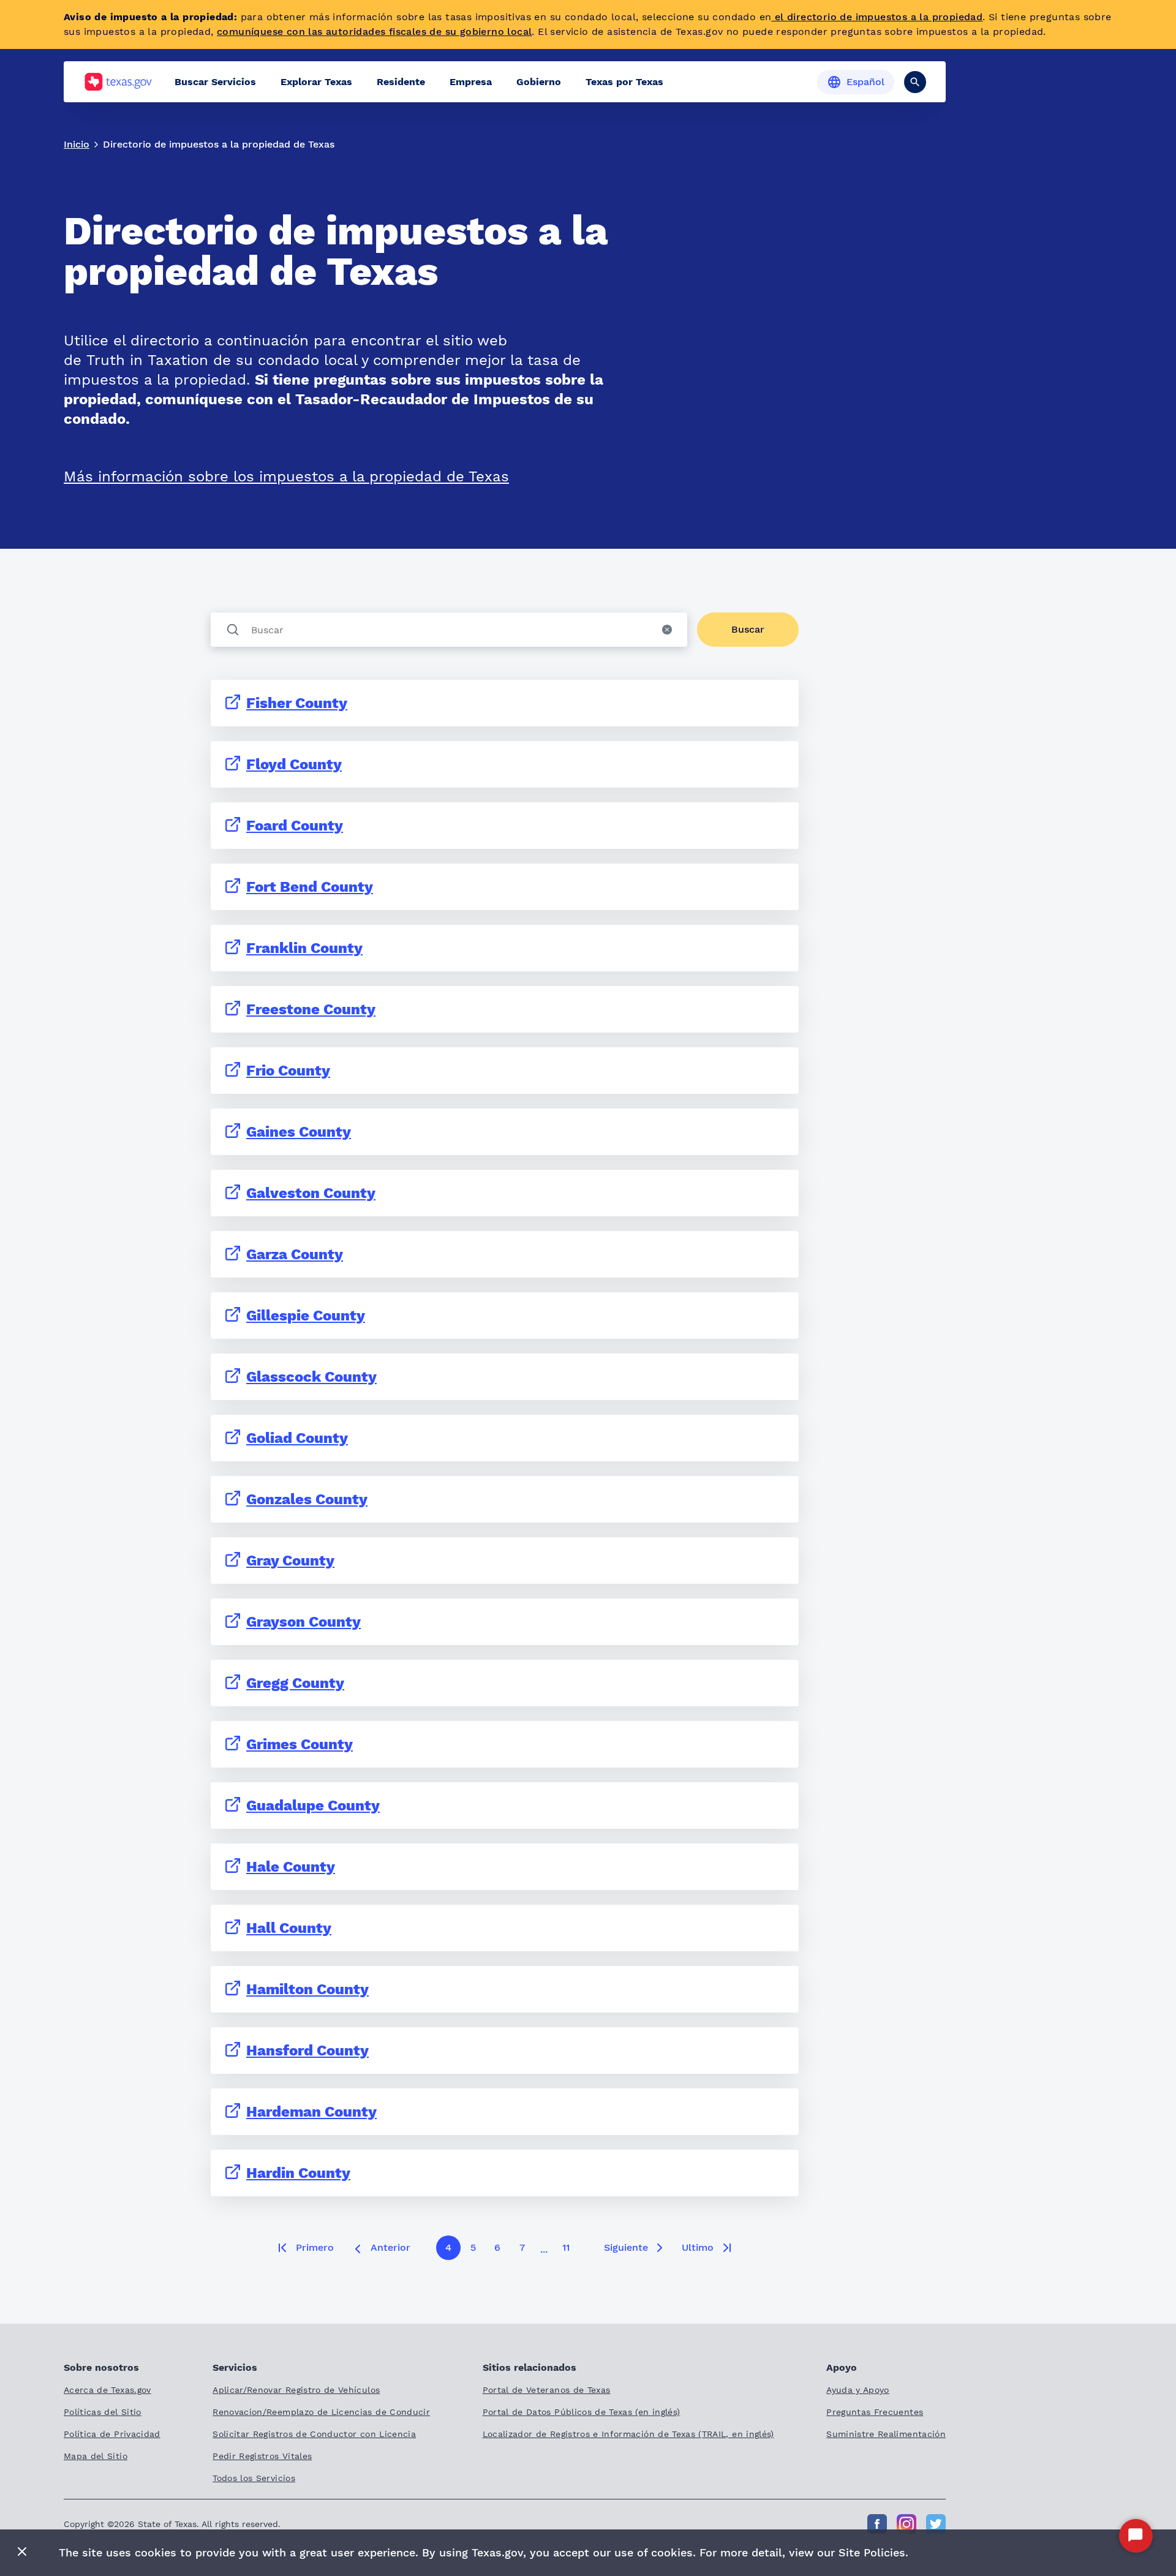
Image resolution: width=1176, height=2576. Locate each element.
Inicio (77, 144)
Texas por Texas (624, 82)
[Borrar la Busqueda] (667, 630)
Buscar (748, 629)
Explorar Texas (316, 82)
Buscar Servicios (215, 82)
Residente (401, 82)
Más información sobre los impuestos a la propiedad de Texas (286, 476)
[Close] (22, 2552)
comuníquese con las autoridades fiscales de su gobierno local (374, 32)
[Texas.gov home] (118, 82)
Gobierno (539, 82)
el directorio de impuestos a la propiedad (877, 17)
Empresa (471, 82)
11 (566, 2247)
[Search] (915, 82)
